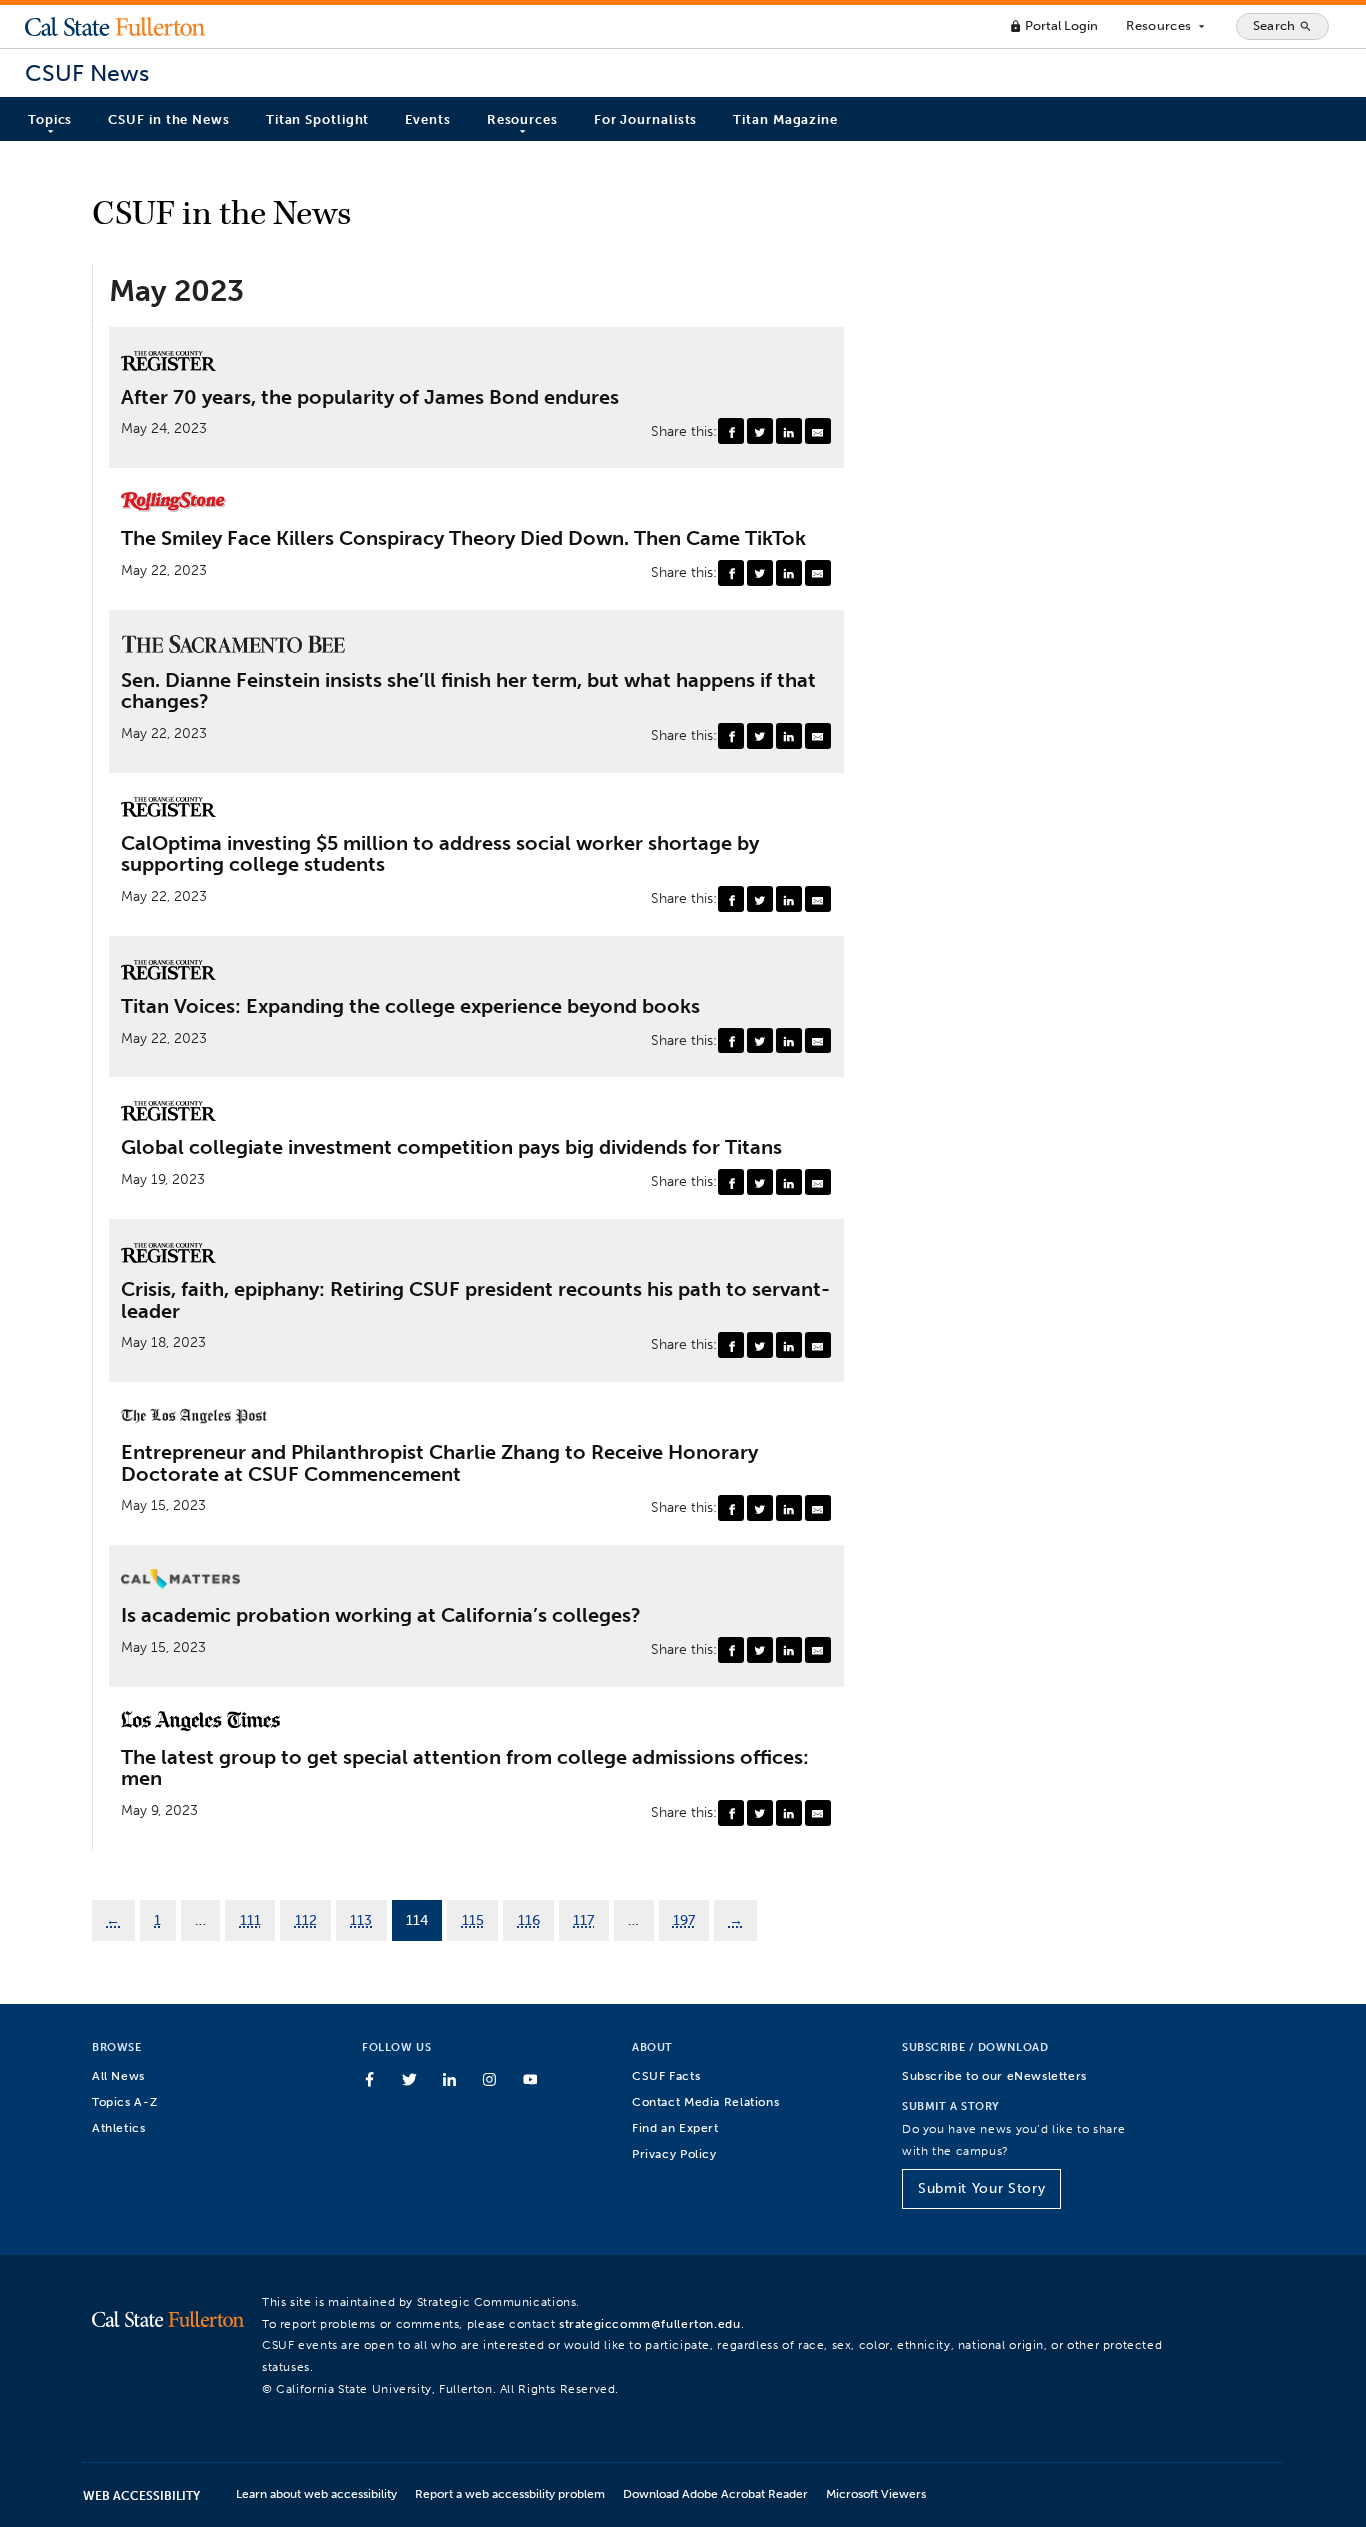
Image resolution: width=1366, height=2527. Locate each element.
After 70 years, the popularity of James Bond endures (370, 398)
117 (583, 1920)
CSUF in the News (168, 119)
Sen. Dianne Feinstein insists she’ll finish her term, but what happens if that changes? (468, 691)
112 (306, 1920)
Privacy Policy (674, 2153)
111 (250, 1920)
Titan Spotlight (318, 119)
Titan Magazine (785, 119)
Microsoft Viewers (876, 2493)
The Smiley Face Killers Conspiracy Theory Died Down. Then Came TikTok (463, 539)
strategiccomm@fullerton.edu (650, 2323)
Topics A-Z (124, 2101)
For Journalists (646, 119)
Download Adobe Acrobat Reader (715, 2493)
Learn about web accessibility (316, 2493)
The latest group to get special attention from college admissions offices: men (465, 1768)
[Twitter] (760, 431)
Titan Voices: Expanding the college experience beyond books (410, 1007)
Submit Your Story (981, 2188)
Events (427, 119)
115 (473, 1920)
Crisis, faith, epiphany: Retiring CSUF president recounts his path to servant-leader (475, 1300)
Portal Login (1053, 25)
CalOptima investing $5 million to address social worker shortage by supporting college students (440, 854)
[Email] (818, 431)
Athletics (119, 2127)
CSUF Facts (666, 2075)
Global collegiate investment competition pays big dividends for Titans (451, 1148)
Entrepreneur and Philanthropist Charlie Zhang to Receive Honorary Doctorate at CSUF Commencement (439, 1463)
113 (361, 1920)
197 (684, 1920)
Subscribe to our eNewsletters (994, 2075)
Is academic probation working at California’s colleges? (381, 1616)
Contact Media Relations (705, 2101)
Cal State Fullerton (115, 26)
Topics (50, 119)
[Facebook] (731, 431)
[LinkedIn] (789, 431)
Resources (1166, 26)
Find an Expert (675, 2127)
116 (529, 1920)
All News (118, 2075)
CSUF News (87, 73)
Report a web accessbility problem (510, 2493)
